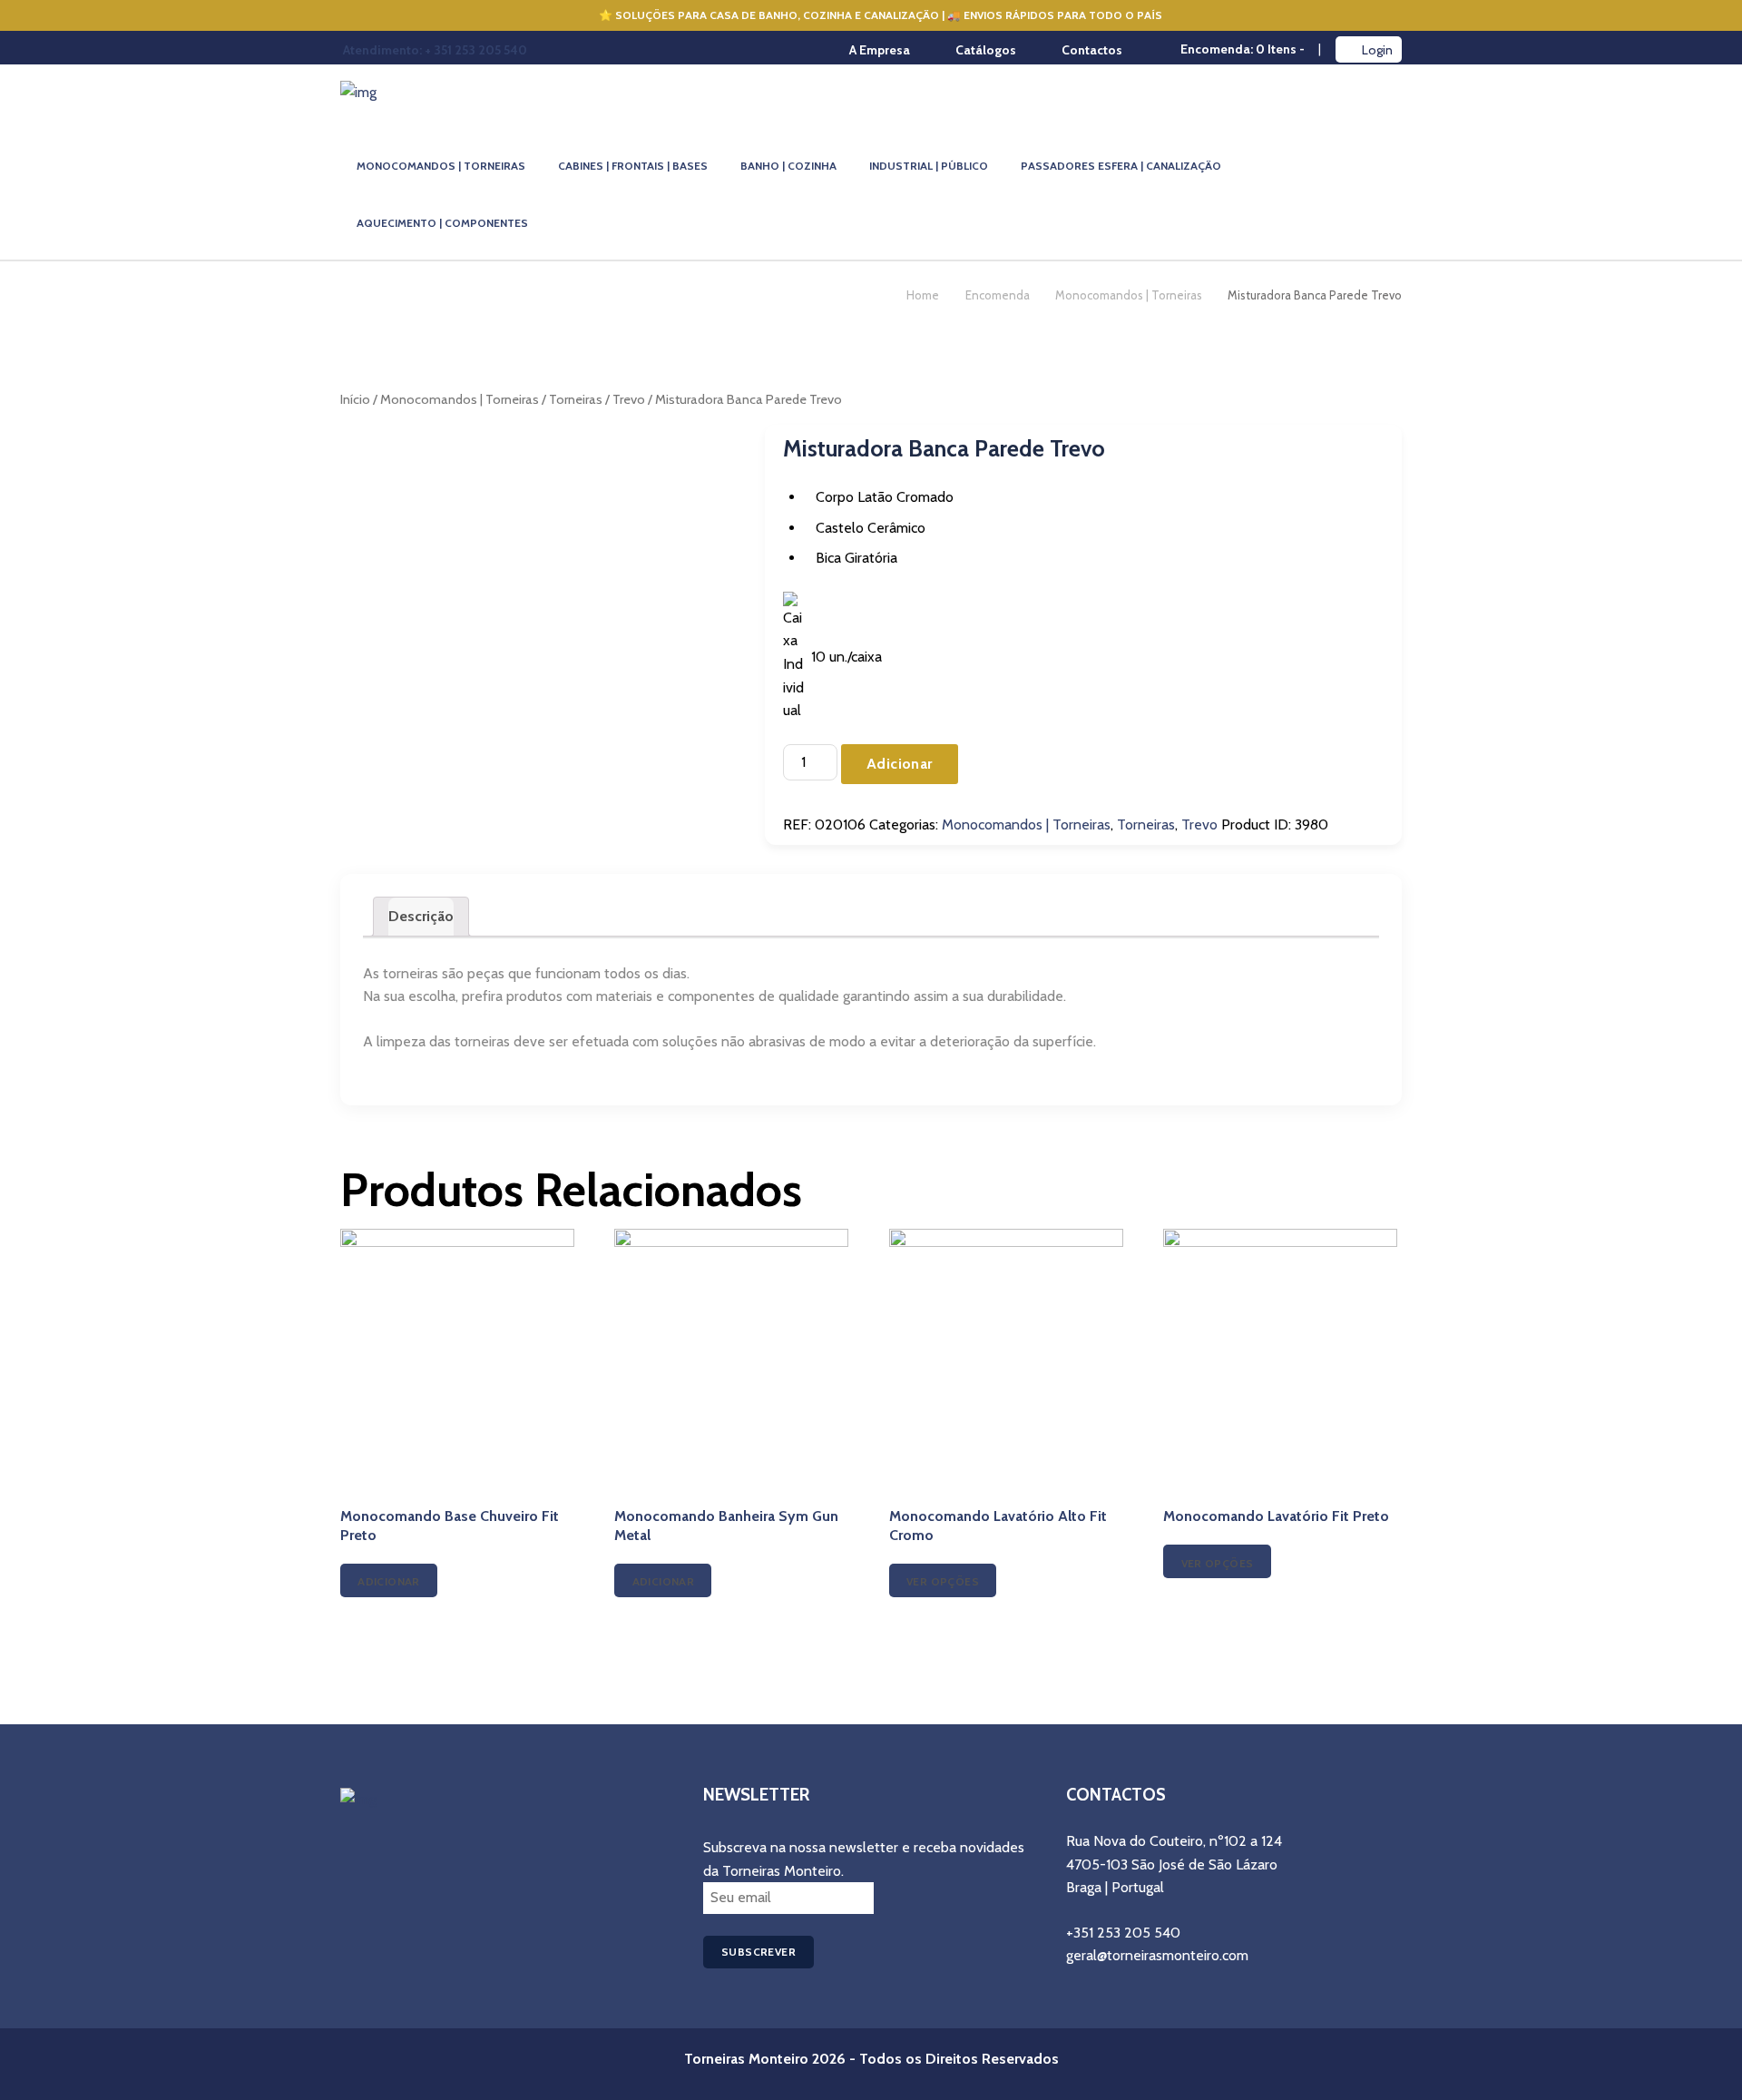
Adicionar (900, 764)
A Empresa (880, 50)
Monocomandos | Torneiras (1129, 295)
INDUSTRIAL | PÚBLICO (929, 166)
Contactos (1092, 50)
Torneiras (576, 399)
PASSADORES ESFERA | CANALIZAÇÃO (1121, 166)
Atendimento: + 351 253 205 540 (435, 50)
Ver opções (943, 1581)
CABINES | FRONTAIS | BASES (633, 166)
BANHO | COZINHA (788, 166)
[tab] (421, 917)
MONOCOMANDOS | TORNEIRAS (441, 166)
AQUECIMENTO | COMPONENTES (442, 223)
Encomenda (998, 295)
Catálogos (986, 50)
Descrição (421, 916)
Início (355, 399)
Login (1377, 50)
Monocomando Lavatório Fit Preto (1276, 1516)
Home (923, 295)
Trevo (629, 399)
